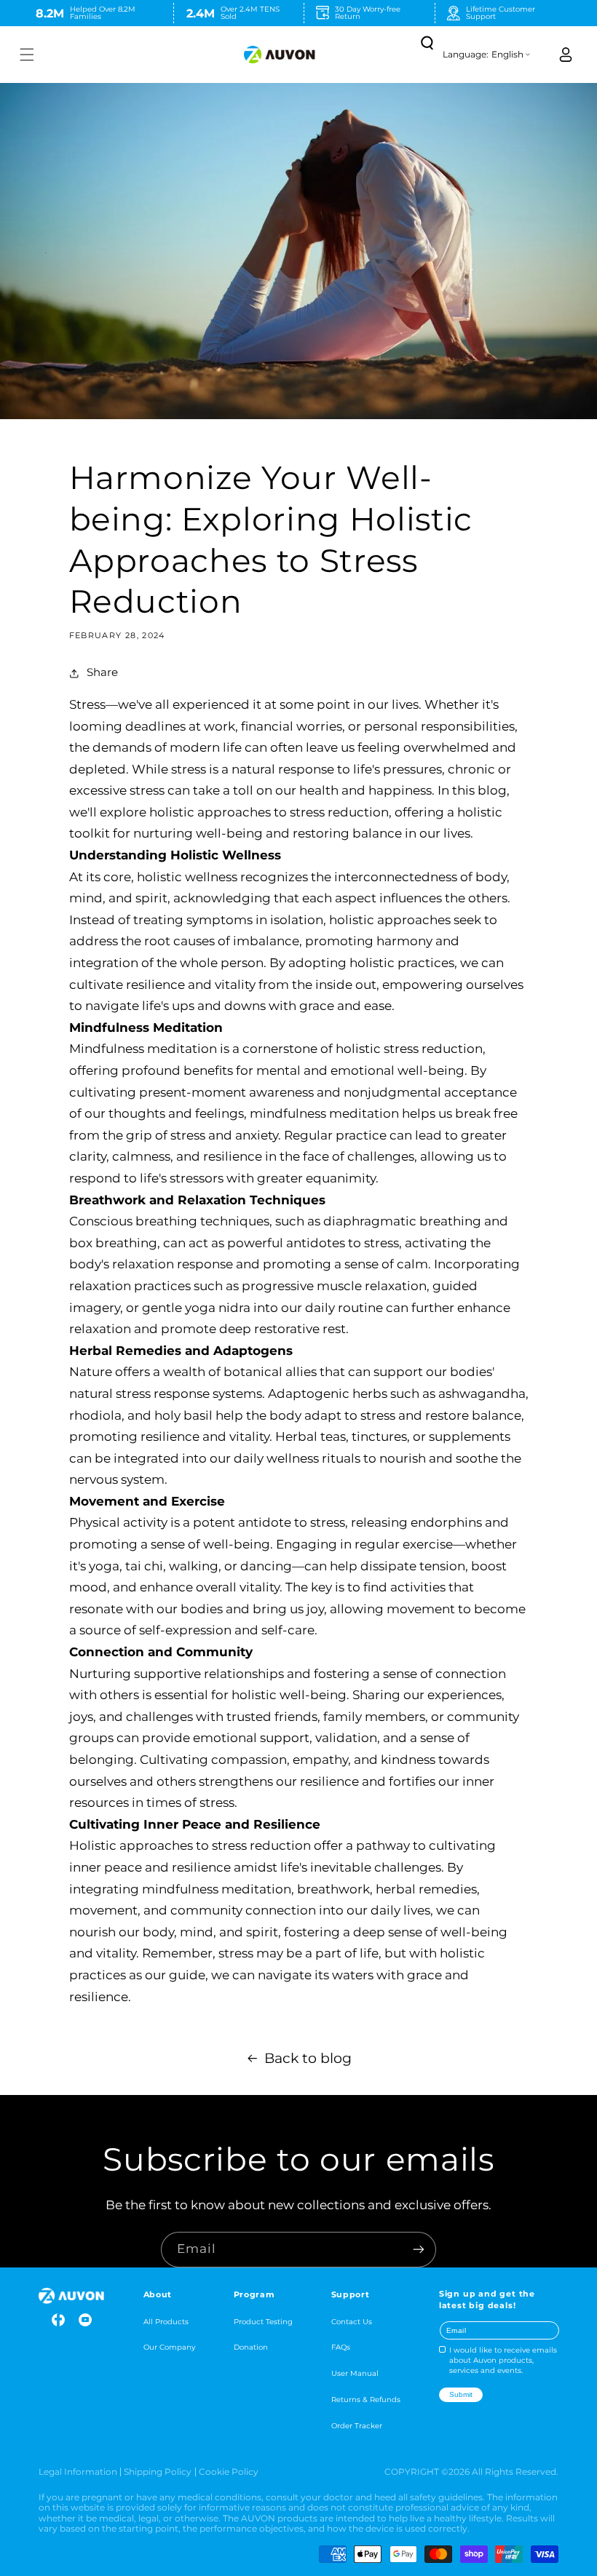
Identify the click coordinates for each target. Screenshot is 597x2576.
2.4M (201, 13)
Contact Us (352, 2321)
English (507, 55)
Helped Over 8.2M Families (103, 12)
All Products (166, 2321)
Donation (251, 2347)
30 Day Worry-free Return (368, 12)
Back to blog (308, 2058)
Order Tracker (357, 2425)
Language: (466, 55)
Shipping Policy (158, 2472)
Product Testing (263, 2321)
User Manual (355, 2373)
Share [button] (102, 672)
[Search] (426, 42)
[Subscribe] (419, 2250)
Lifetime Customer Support (501, 12)
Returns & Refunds (366, 2399)
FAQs (341, 2347)
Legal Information (78, 2472)
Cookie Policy (229, 2472)
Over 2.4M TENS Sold (250, 12)
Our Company (169, 2347)
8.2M (50, 13)
